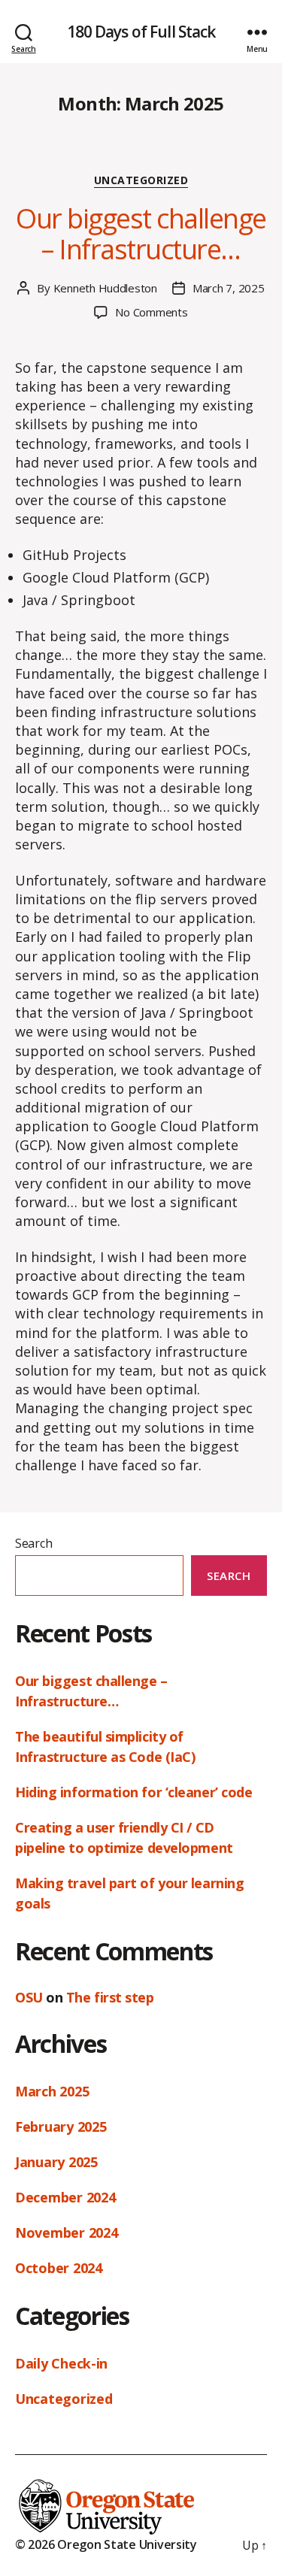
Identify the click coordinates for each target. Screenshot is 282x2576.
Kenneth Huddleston (105, 288)
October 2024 (59, 2268)
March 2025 (52, 2091)
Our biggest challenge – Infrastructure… (141, 234)
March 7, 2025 (229, 288)
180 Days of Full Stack (141, 32)
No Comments (151, 312)
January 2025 (56, 2162)
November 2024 (67, 2232)
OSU (29, 1997)
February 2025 (61, 2126)
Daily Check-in (61, 2363)
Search (33, 1543)
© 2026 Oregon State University (106, 2544)
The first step (110, 1997)
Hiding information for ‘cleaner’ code (133, 1792)
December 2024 (65, 2197)
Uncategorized (141, 180)
